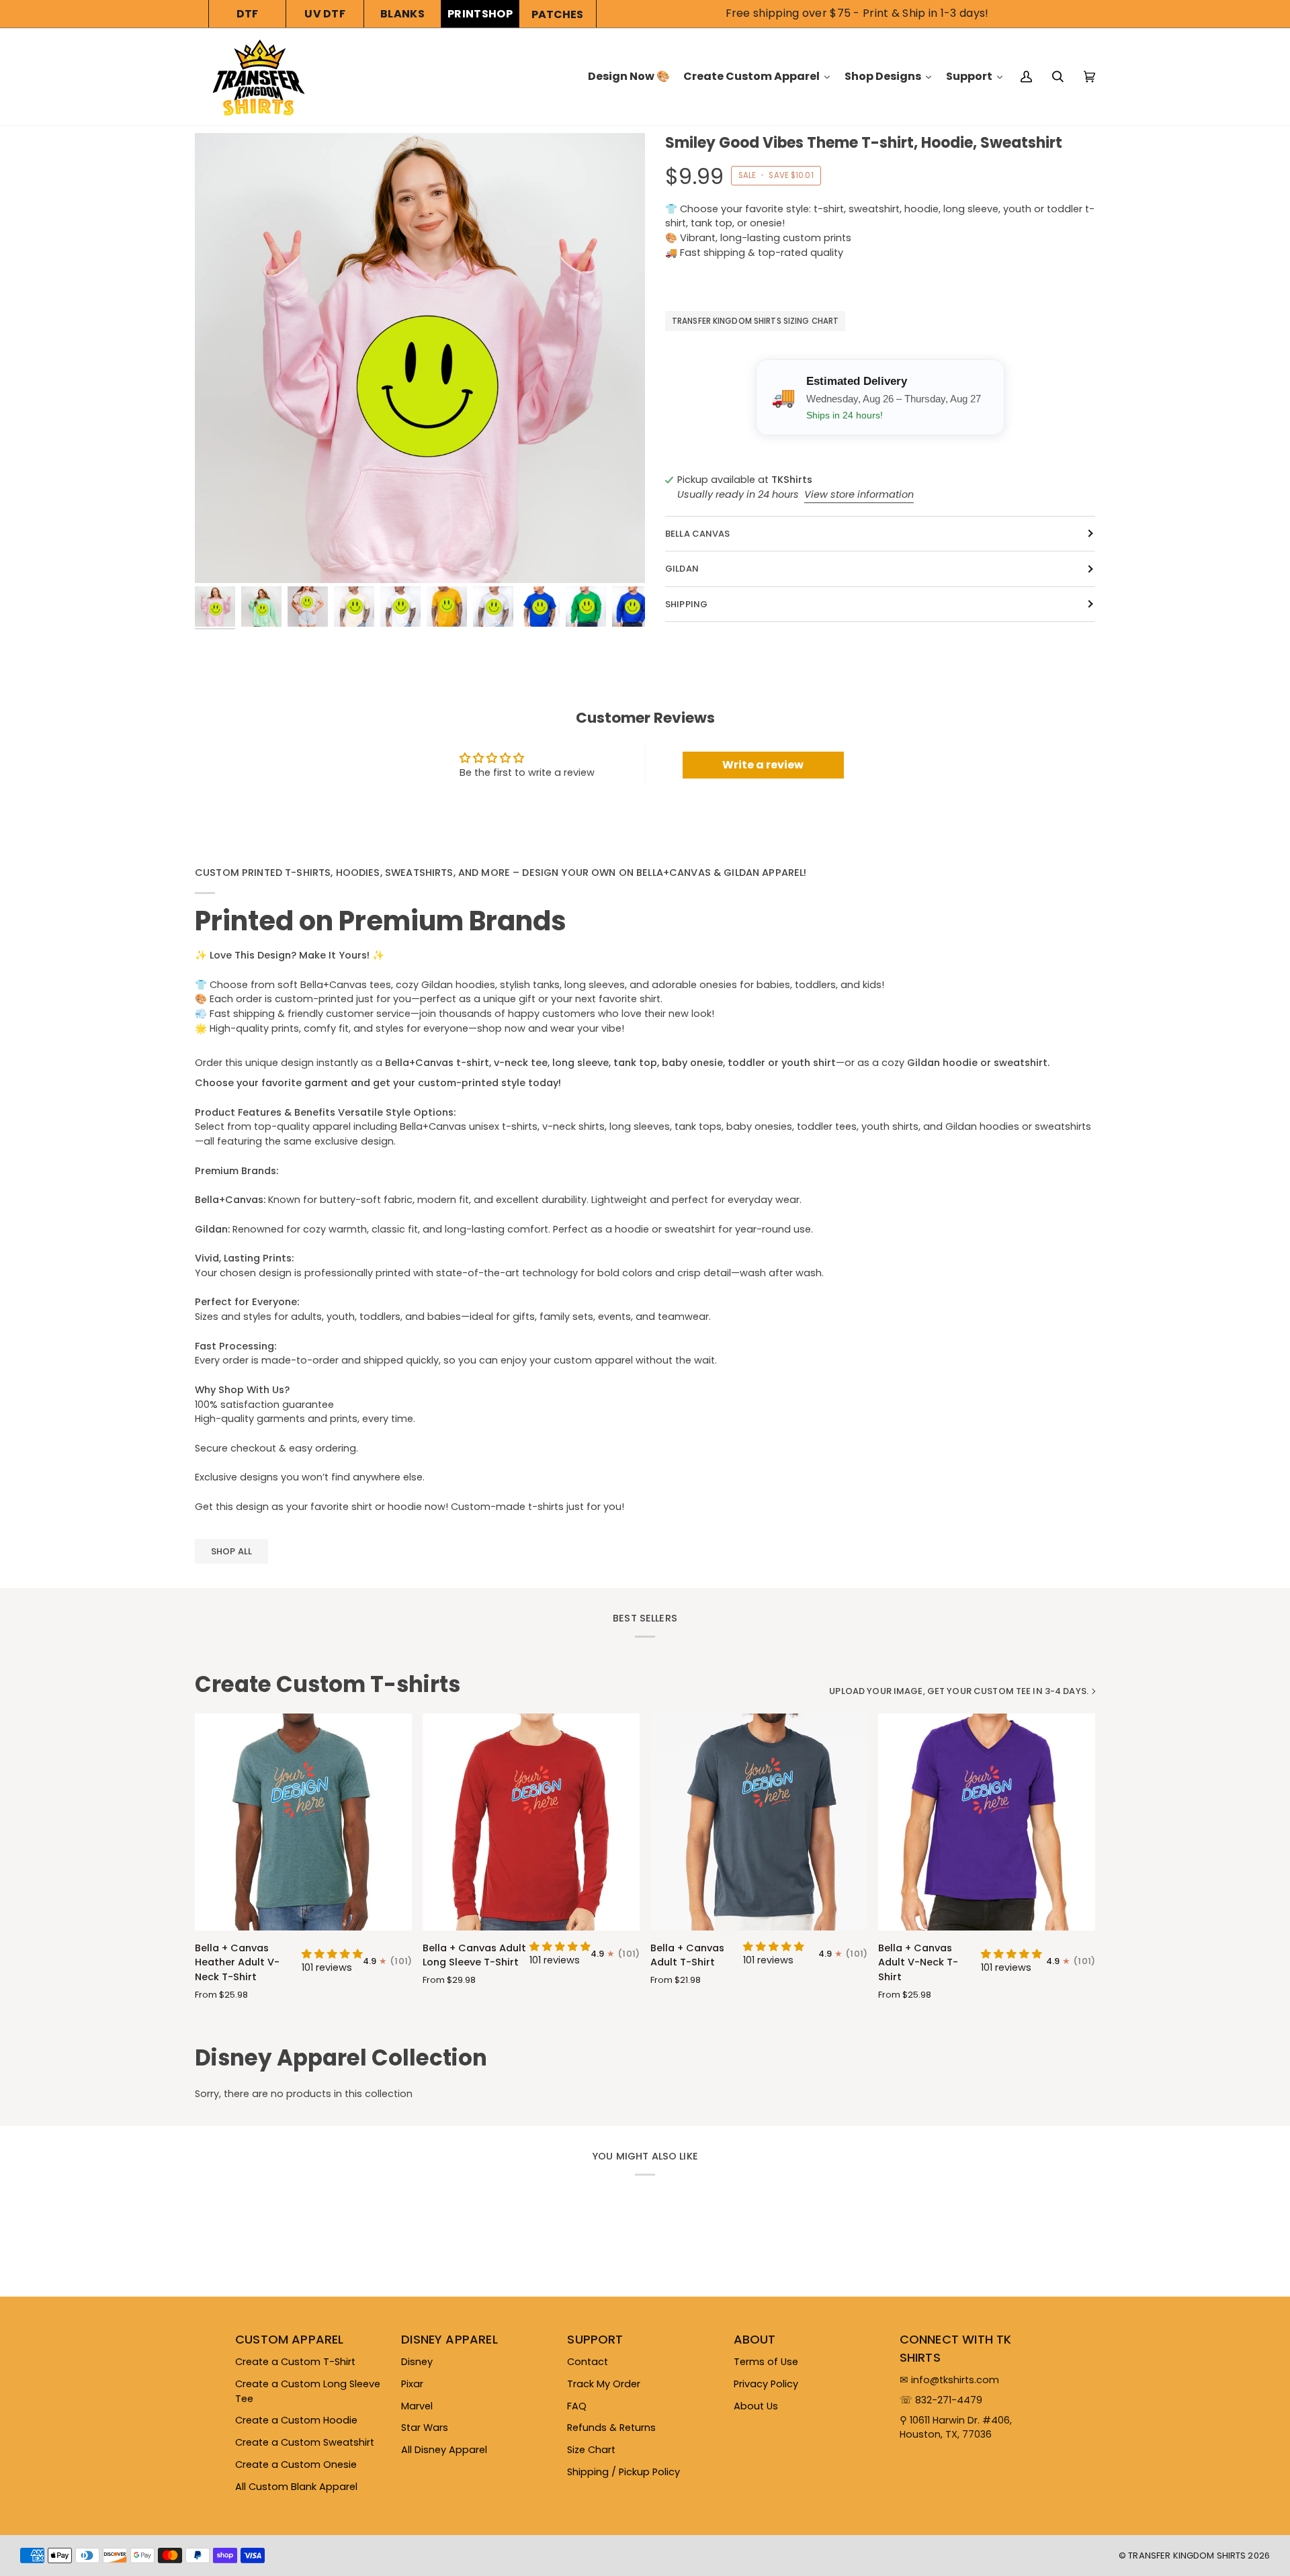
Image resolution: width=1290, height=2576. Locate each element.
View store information (859, 494)
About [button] (755, 2339)
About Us (756, 2406)
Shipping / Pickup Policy (623, 2472)
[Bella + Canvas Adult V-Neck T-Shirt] (987, 1822)
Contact (588, 2362)
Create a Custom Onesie (296, 2464)
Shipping (686, 604)
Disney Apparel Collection (341, 2058)
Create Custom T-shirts (328, 1685)
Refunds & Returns (611, 2428)
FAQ (577, 2406)
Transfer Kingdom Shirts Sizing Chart (755, 321)
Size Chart (591, 2450)
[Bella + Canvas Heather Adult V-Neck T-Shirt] (303, 1822)
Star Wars (425, 2428)
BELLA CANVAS (698, 534)
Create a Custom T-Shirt (295, 2362)
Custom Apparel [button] (290, 2339)
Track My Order (604, 2384)
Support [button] (595, 2339)
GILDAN (682, 569)
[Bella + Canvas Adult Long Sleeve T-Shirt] (531, 1822)
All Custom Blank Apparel (296, 2487)
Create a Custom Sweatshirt (305, 2442)
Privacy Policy (766, 2384)
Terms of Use (766, 2362)
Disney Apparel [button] (449, 2339)
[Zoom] (420, 358)
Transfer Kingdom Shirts (1188, 2556)
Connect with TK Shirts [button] (956, 2348)
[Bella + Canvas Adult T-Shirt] (759, 1822)
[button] (332, 1954)
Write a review (763, 765)
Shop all (231, 1551)
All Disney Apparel (444, 2450)
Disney (417, 2362)
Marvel (417, 2406)
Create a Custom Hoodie (296, 2420)
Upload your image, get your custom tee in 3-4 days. (959, 1691)
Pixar (412, 2384)
